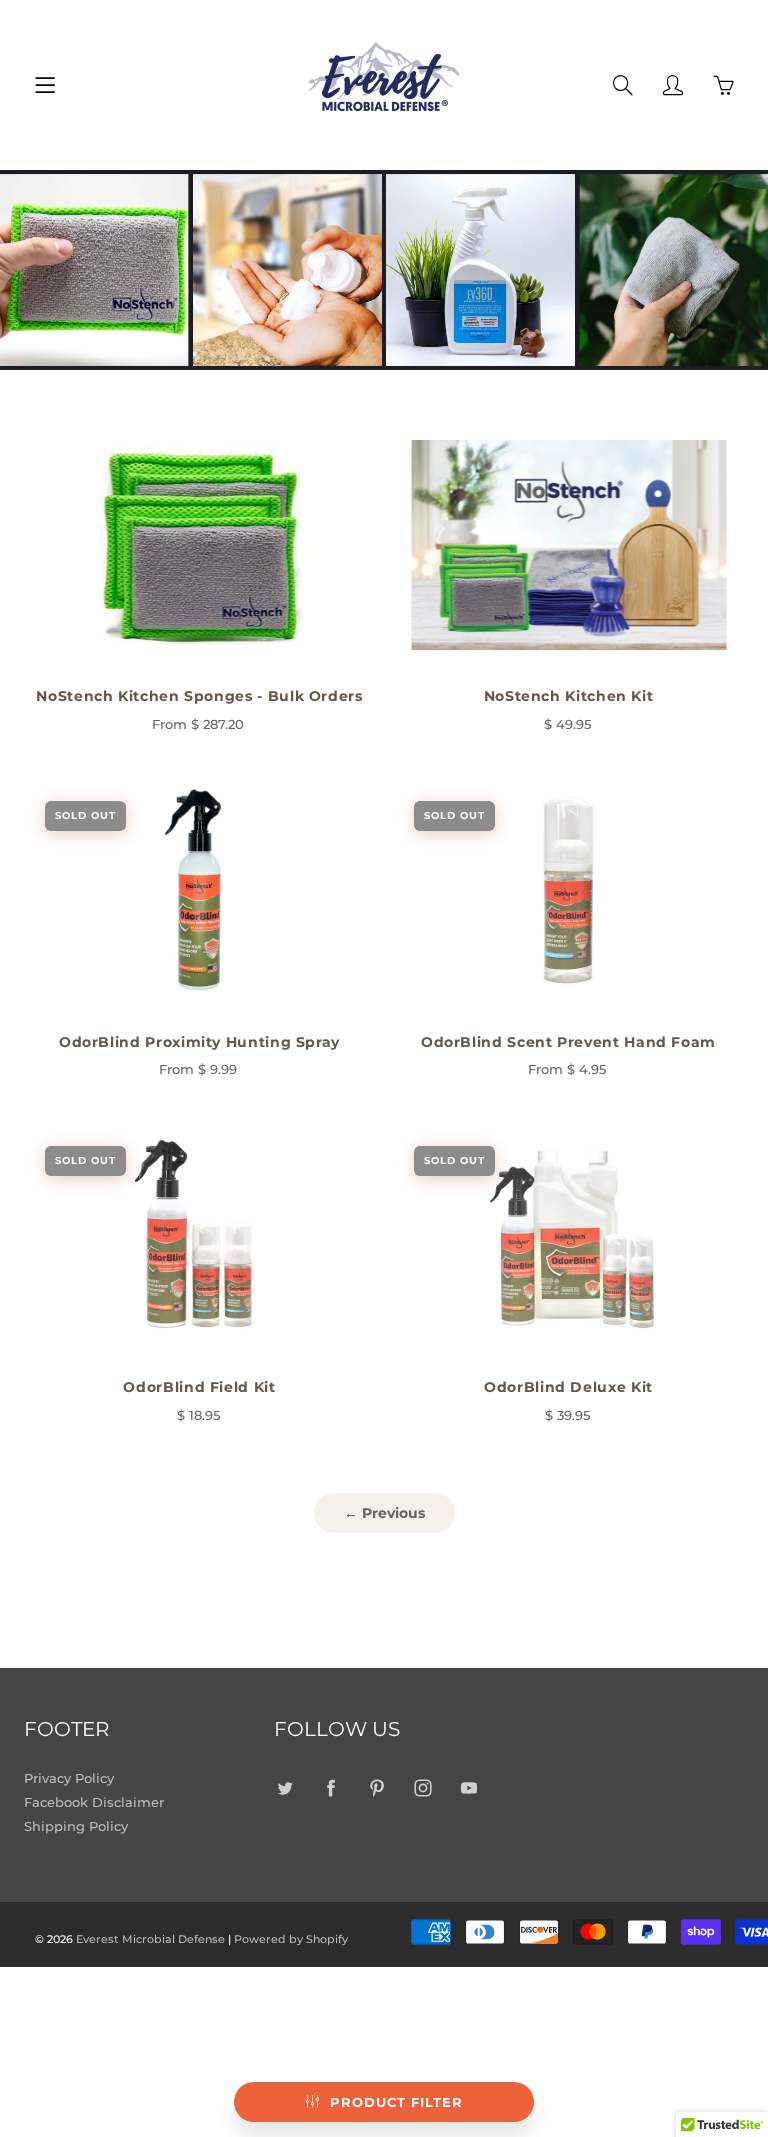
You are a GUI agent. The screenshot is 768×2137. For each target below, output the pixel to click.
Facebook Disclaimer (94, 1802)
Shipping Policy (76, 1826)
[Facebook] (330, 1787)
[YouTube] (468, 1787)
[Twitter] (284, 1787)
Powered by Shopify (291, 1939)
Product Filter (396, 2102)
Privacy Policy (69, 1778)
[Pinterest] (376, 1787)
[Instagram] (422, 1787)
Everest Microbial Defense (150, 1939)
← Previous (384, 1513)
